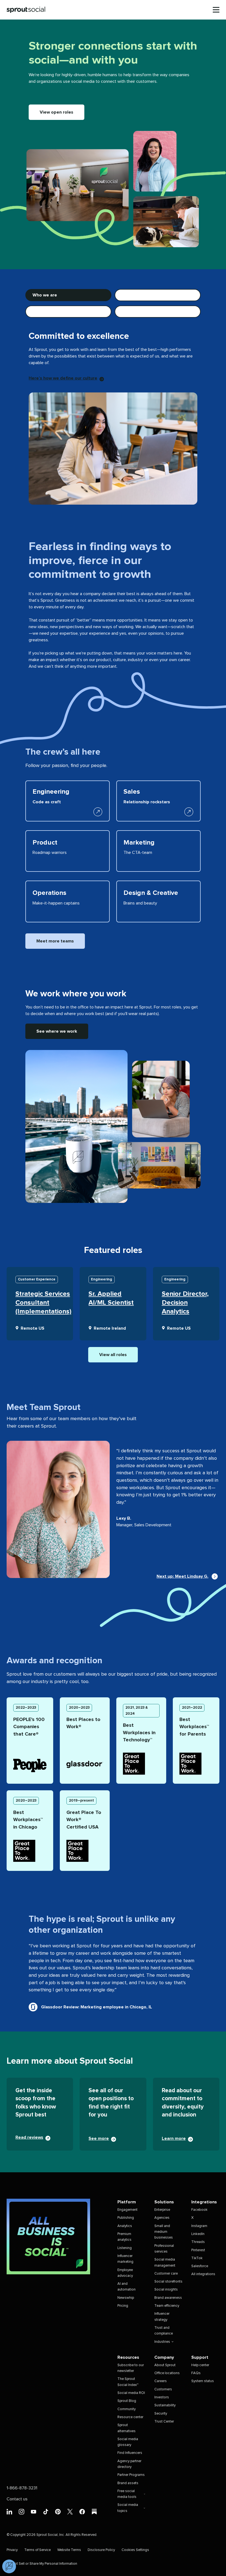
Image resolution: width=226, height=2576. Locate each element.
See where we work (57, 1031)
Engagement (127, 2210)
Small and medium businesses (164, 2232)
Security (161, 2414)
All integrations (203, 2274)
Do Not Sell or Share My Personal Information (42, 2564)
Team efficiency (167, 2306)
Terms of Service (37, 2550)
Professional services (164, 2249)
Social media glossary (128, 2442)
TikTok (197, 2258)
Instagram (199, 2226)
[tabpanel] (113, 411)
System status (203, 2381)
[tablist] (113, 303)
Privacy (12, 2550)
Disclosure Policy (101, 2550)
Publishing (126, 2218)
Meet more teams (55, 941)
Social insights (166, 2290)
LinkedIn (198, 2234)
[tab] (68, 295)
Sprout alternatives (127, 2428)
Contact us (17, 2499)
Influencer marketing (125, 2259)
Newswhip (126, 2298)
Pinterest (198, 2250)
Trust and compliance (164, 2331)
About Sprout (165, 2365)
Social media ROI (131, 2393)
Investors (162, 2397)
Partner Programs (131, 2475)
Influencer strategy (162, 2317)
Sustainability (165, 2405)
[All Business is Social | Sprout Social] (48, 2237)
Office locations (167, 2373)
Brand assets (128, 2483)
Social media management (165, 2262)
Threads (198, 2242)
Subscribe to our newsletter (131, 2368)
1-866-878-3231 (22, 2488)
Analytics (125, 2226)
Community (127, 2409)
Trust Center (164, 2422)
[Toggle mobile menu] (216, 10)
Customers (163, 2389)
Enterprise (162, 2210)
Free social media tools (127, 2494)
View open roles (57, 112)
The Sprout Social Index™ (128, 2382)
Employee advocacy (125, 2273)
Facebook (199, 2210)
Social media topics (128, 2508)
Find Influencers (130, 2453)
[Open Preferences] (9, 2566)
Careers (161, 2381)
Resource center (130, 2417)
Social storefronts (168, 2282)
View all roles (113, 1355)
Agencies (162, 2218)
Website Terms (69, 2550)
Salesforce (200, 2266)
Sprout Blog (127, 2401)
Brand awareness (168, 2298)
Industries (162, 2342)
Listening (125, 2248)
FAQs (196, 2373)
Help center (200, 2365)
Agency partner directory (129, 2464)
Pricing (123, 2306)
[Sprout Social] (26, 10)
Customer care (166, 2274)
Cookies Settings (135, 2550)
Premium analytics (124, 2237)
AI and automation (127, 2287)
